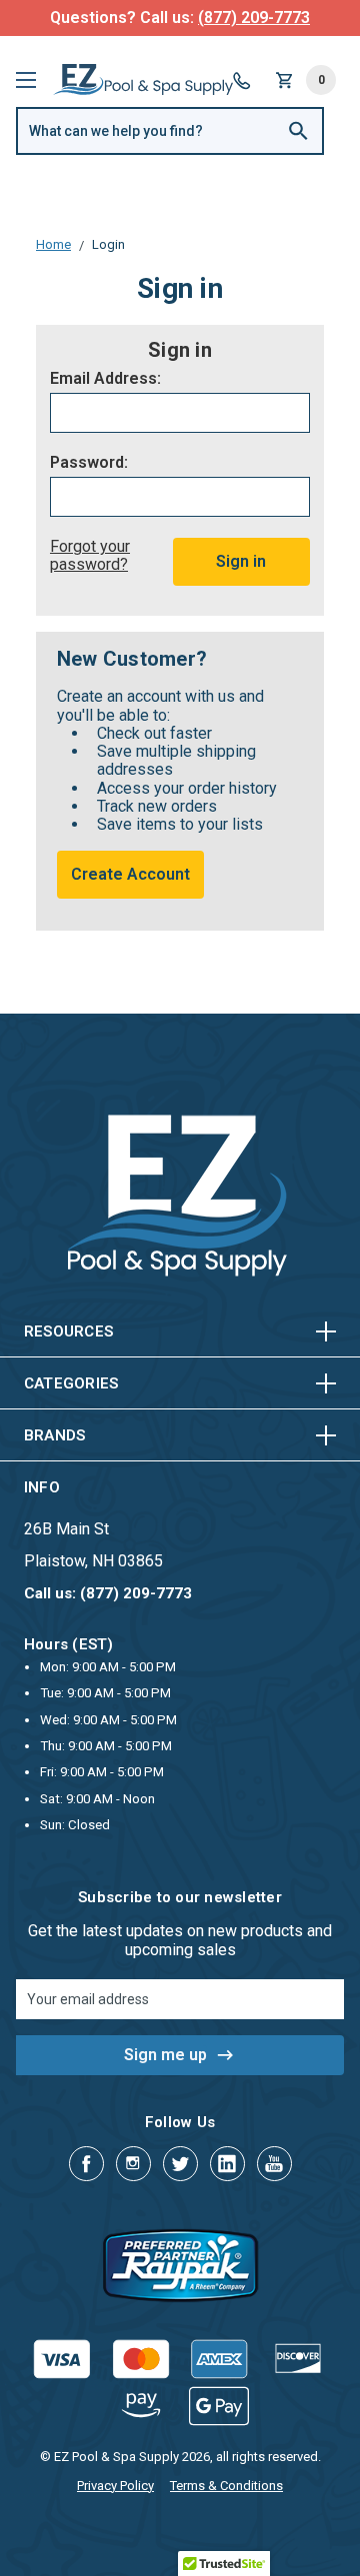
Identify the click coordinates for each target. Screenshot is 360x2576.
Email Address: (105, 379)
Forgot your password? (90, 555)
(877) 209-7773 (254, 17)
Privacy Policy (115, 2486)
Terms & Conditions (226, 2486)
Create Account (130, 874)
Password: (89, 463)
